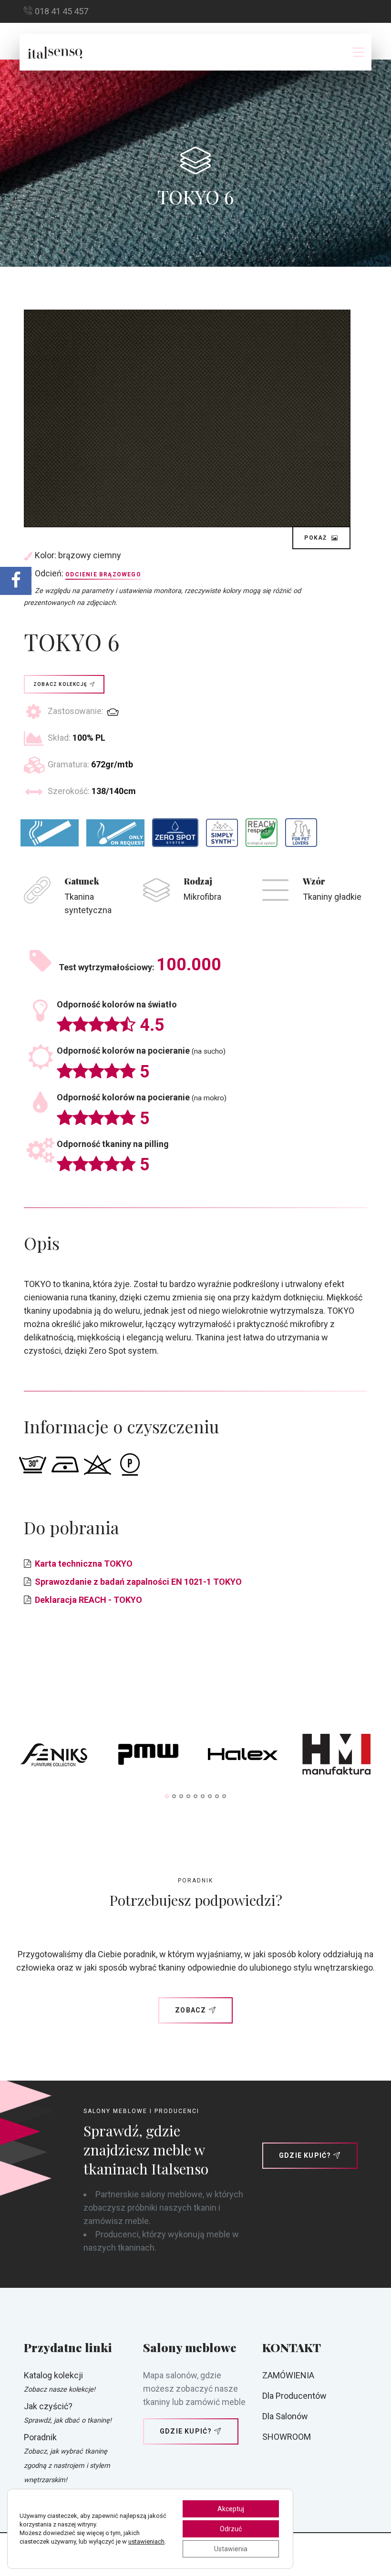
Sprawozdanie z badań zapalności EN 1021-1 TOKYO (138, 1582)
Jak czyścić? (48, 2406)
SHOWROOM (287, 2437)
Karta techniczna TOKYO (84, 1564)
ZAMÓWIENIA (288, 2375)
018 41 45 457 (62, 11)
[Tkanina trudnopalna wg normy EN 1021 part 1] (50, 833)
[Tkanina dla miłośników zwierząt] (301, 833)
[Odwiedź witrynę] (54, 1757)
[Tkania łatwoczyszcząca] (175, 833)
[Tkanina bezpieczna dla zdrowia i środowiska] (262, 833)
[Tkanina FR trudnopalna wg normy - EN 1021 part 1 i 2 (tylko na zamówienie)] (115, 833)
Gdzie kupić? (305, 2155)
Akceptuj (231, 2509)
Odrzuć (231, 2529)
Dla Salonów (285, 2416)
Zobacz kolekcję (60, 684)
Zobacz (190, 2010)
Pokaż (316, 538)
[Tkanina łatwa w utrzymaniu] (222, 833)
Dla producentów (294, 2396)
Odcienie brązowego (103, 574)
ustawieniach (146, 2541)
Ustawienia (231, 2549)
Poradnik (40, 2437)
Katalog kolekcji (53, 2375)
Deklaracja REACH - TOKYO (88, 1600)
